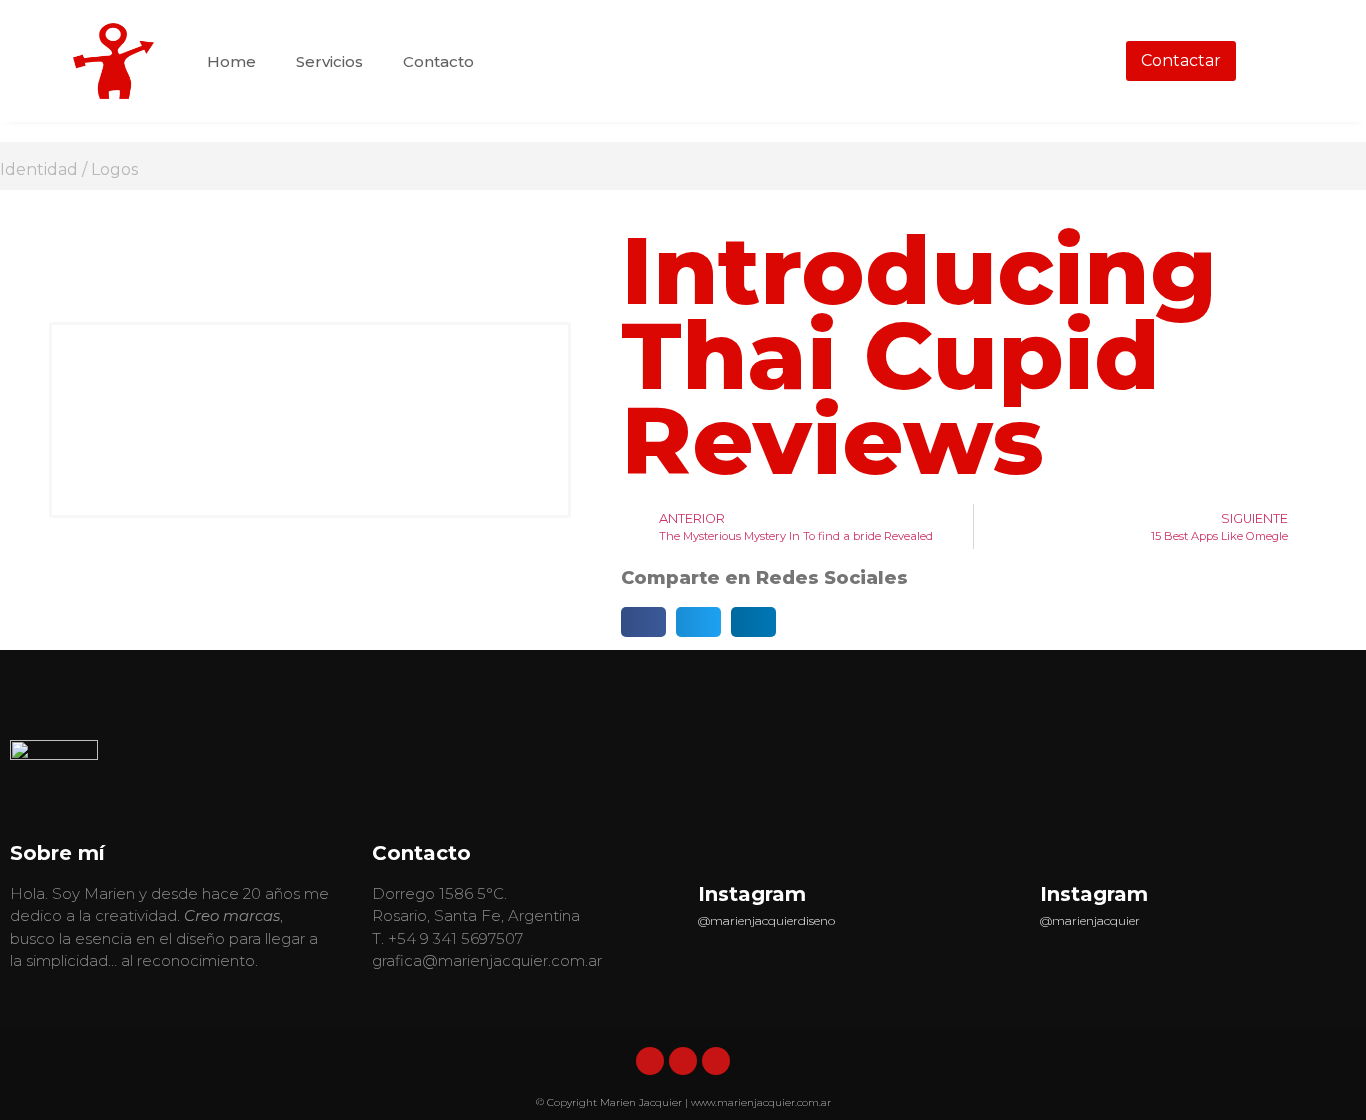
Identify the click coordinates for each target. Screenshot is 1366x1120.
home (231, 61)
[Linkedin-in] (650, 1061)
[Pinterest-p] (716, 1061)
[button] (643, 622)
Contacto (438, 61)
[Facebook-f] (683, 1061)
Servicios (329, 61)
